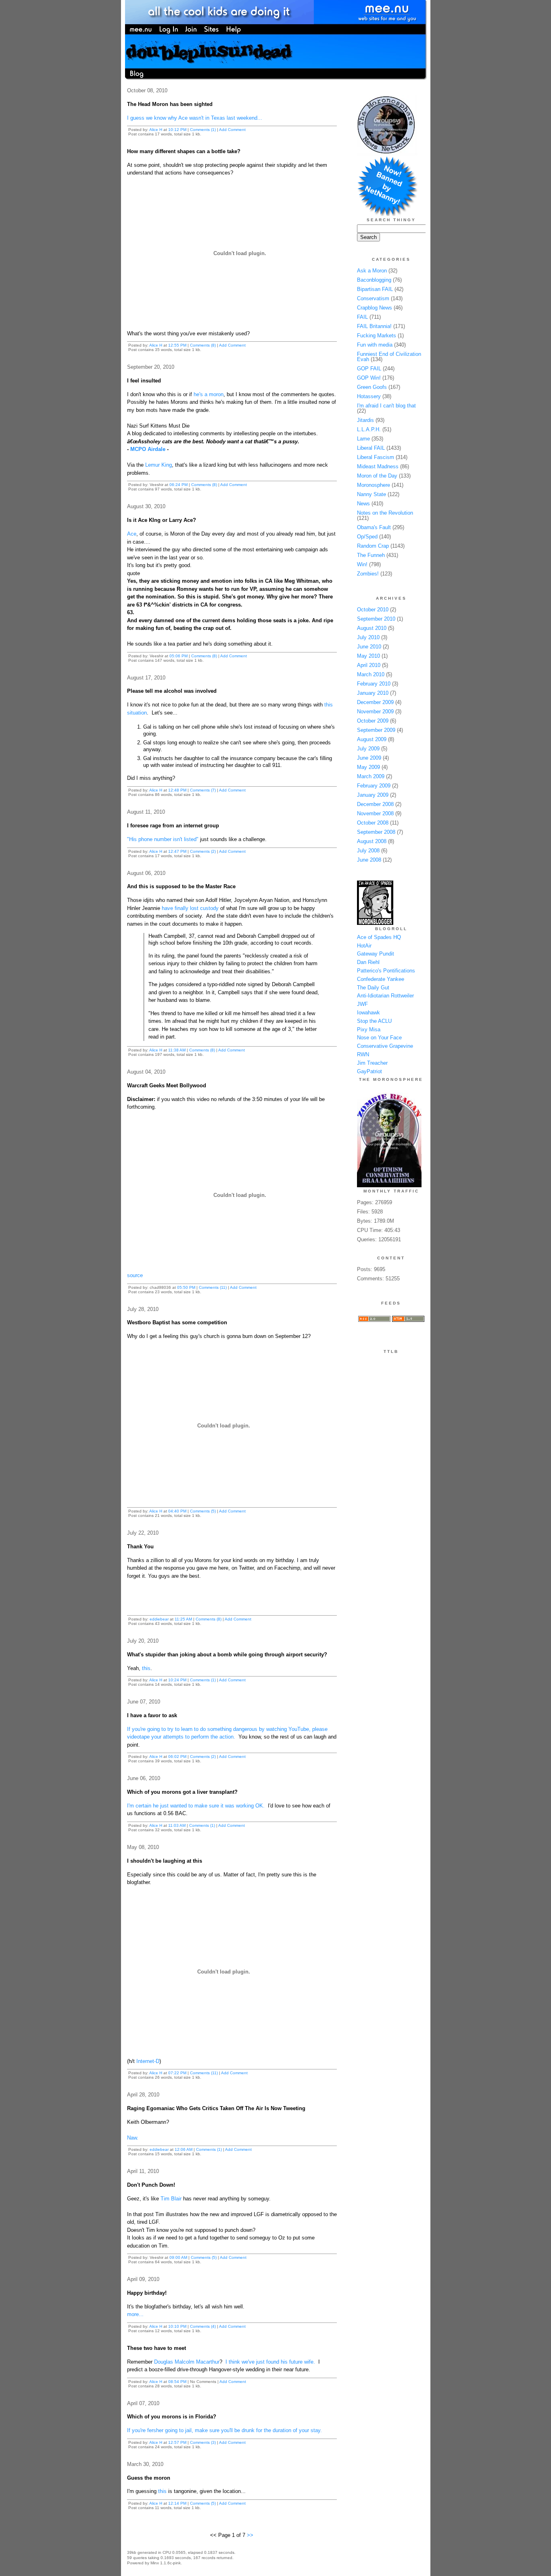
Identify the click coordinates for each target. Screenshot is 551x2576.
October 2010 (373, 610)
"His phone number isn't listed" (163, 839)
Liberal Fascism (376, 457)
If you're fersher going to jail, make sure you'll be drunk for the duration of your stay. (224, 2430)
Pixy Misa (369, 1029)
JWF (362, 1004)
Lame (363, 439)
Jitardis (365, 420)
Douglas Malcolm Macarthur (187, 2362)
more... (135, 2314)
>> (250, 2535)
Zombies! (368, 574)
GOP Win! (369, 378)
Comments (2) (203, 851)
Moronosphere (374, 485)
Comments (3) (203, 2442)
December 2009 (375, 702)
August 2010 (372, 628)
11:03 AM (177, 1825)
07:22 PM (177, 2073)
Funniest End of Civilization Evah (389, 357)
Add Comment (232, 130)
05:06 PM (178, 656)
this (146, 1668)
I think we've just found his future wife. (270, 2362)
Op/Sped (367, 537)
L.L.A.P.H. (369, 429)
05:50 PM (186, 1287)
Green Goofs (372, 387)
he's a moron (209, 394)
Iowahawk (368, 1013)
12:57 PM (177, 2442)
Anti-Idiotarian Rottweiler (385, 996)
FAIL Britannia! (374, 326)
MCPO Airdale (148, 449)
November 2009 (375, 712)
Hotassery (369, 396)
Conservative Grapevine (385, 1046)
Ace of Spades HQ (379, 937)
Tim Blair (171, 2199)
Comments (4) (203, 2326)
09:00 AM (178, 2257)
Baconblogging (374, 280)
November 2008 (375, 813)
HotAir (364, 946)
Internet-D (148, 2061)
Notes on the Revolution (385, 513)
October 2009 (373, 721)
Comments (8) (203, 345)
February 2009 (374, 786)
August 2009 (372, 739)
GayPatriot (369, 1071)
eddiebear (159, 1619)
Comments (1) (203, 130)
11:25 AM (183, 1619)
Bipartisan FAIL (375, 289)
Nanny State (372, 494)
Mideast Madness (378, 466)
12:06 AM (184, 2149)
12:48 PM (177, 790)
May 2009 (368, 767)
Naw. (133, 2138)
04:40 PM (177, 1511)
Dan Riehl (368, 962)
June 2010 (369, 647)
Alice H (156, 130)
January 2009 (373, 795)
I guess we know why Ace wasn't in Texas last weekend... (195, 118)
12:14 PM (177, 2503)
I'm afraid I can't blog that (386, 406)
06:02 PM (177, 1756)
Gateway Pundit (376, 954)
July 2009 (368, 749)
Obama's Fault (374, 527)
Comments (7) (203, 790)
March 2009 (371, 776)
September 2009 (376, 730)
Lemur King (158, 465)
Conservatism (373, 298)
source (135, 1275)
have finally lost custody (190, 908)
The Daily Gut (373, 988)
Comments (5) (203, 1511)
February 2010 (374, 684)
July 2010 (368, 637)
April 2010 (369, 665)
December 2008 (375, 804)
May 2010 (368, 656)
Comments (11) (213, 1287)
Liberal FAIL (371, 448)
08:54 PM (177, 2382)
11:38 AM (177, 1050)
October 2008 (373, 823)
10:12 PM (177, 130)
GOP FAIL (369, 369)
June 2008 (369, 860)
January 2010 (373, 693)
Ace (132, 534)
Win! (362, 564)
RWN (363, 1054)
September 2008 (376, 832)
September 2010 (376, 619)
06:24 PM (178, 485)
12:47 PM (177, 851)
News (363, 504)
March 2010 (371, 674)
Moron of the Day (377, 476)
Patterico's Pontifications (386, 971)
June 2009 (369, 758)
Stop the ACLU (374, 1021)
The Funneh (371, 555)
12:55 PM (177, 345)
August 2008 (372, 841)
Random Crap (373, 546)
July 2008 (368, 851)
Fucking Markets (377, 336)
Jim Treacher (372, 1063)
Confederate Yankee (381, 979)
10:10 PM (177, 2326)
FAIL (362, 317)
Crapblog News (375, 308)
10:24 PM (177, 1680)
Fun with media (375, 345)
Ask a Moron (372, 271)
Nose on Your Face (379, 1038)
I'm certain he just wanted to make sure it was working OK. (196, 1806)
